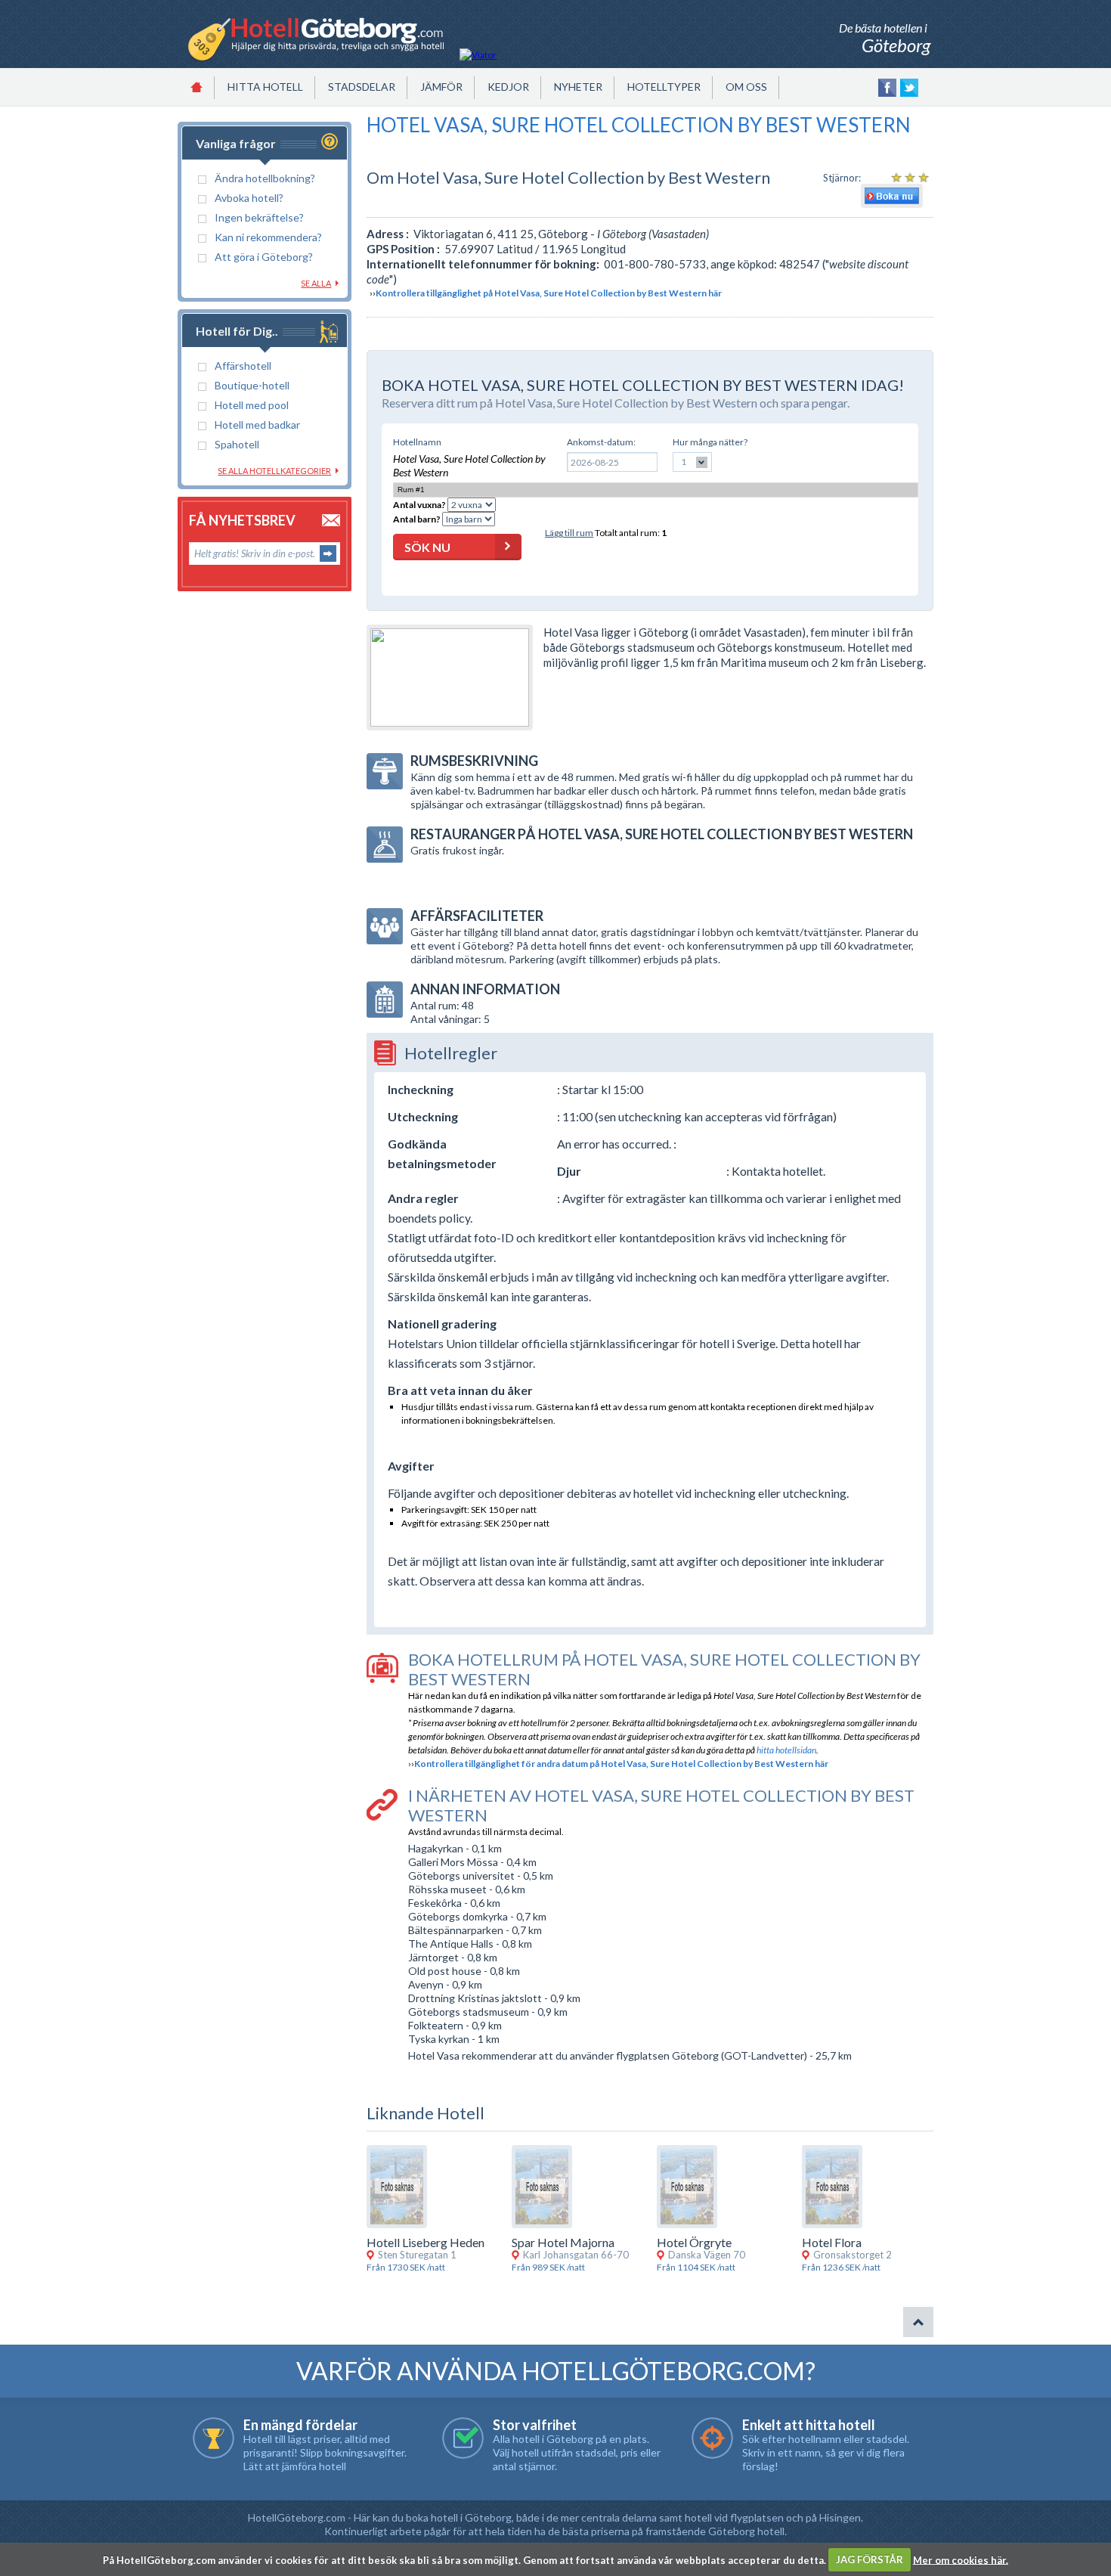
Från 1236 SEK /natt (841, 2267)
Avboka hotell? (249, 198)
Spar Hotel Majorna (563, 2242)
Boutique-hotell (252, 385)
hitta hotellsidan (786, 1750)
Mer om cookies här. (961, 2559)
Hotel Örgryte (694, 2242)
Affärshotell (243, 366)
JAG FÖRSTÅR (870, 2559)
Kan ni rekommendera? (268, 237)
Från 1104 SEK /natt (696, 2267)
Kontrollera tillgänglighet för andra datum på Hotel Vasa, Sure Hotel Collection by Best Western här (621, 1764)
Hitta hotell (265, 87)
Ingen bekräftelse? (259, 217)
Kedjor (508, 87)
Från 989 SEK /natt (548, 2267)
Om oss (746, 87)
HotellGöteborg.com (297, 2517)
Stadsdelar (362, 87)
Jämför (441, 87)
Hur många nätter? (710, 442)
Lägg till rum (569, 533)
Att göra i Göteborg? (264, 257)
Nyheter (578, 87)
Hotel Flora (832, 2242)
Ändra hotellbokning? (265, 178)
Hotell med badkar (257, 425)
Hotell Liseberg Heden (426, 2242)
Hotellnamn (417, 442)
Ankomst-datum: (601, 442)
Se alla (316, 283)
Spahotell (237, 444)
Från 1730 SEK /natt (406, 2267)
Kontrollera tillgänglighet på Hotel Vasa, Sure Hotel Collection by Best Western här (549, 293)
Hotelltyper (664, 87)
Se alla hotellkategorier (274, 471)
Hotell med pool (252, 405)
